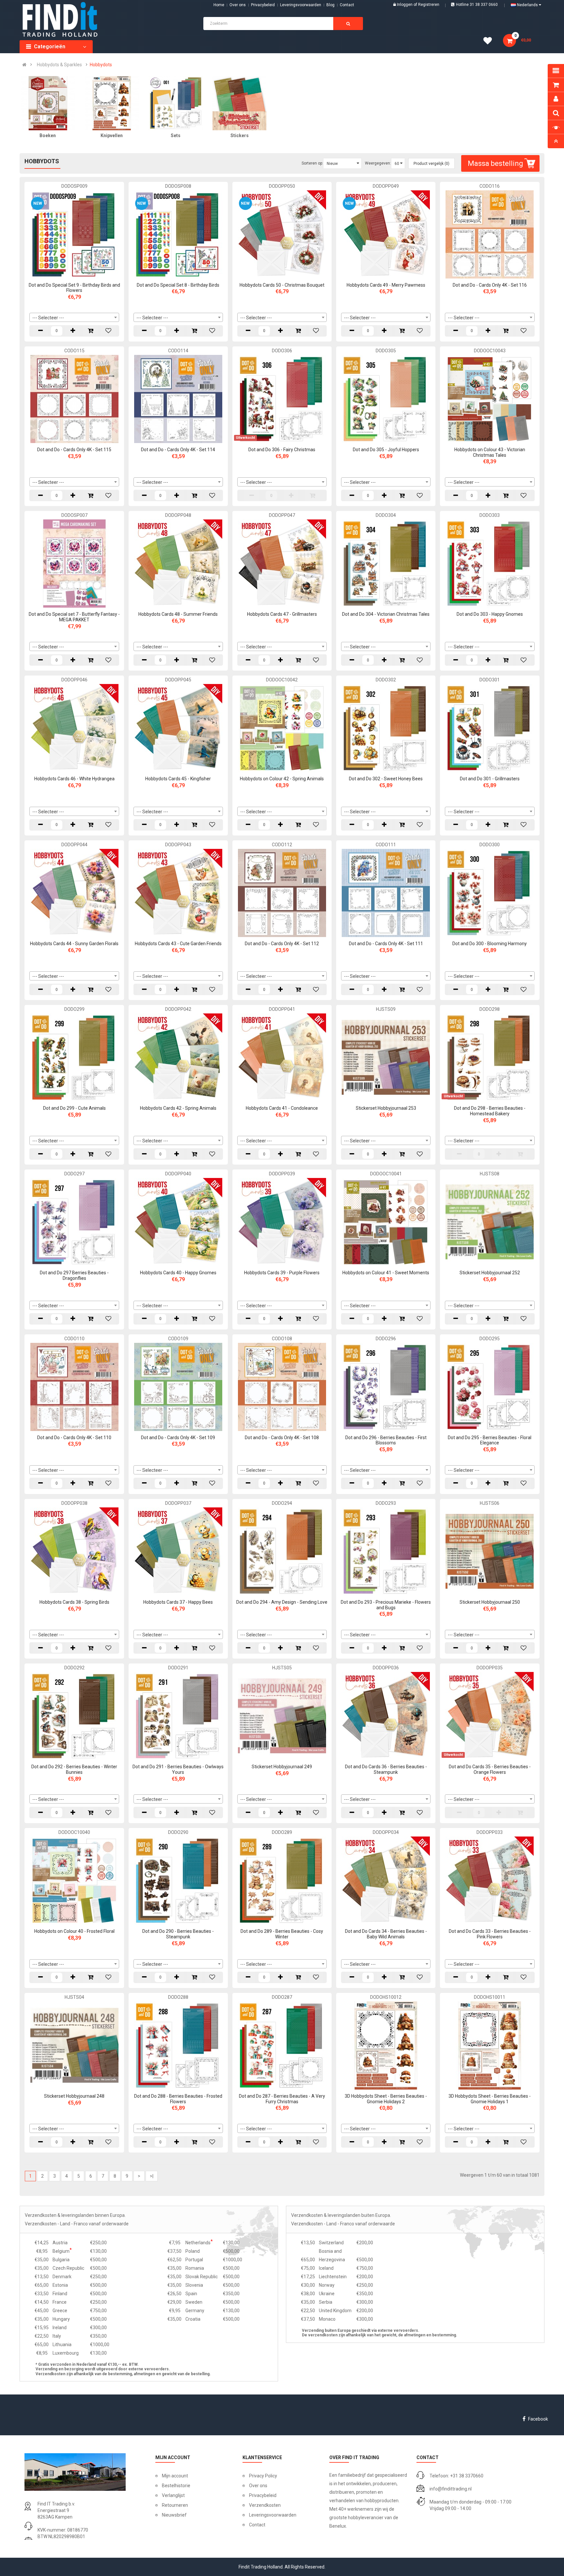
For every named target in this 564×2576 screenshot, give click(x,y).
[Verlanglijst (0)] (490, 42)
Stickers (240, 135)
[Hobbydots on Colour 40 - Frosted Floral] (74, 1880)
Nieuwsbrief (174, 2515)
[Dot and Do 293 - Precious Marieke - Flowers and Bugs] (386, 1551)
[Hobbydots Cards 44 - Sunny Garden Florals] (74, 892)
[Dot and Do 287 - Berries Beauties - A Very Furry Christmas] (282, 2045)
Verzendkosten (265, 2505)
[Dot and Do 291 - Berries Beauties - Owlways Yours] (178, 1716)
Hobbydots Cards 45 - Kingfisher (178, 779)
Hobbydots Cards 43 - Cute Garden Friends (178, 944)
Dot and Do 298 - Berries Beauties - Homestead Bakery (490, 1111)
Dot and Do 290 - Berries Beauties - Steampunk (178, 1934)
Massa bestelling (495, 163)
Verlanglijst (173, 2495)
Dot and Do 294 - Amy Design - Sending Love (282, 1602)
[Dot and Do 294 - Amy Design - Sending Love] (282, 1551)
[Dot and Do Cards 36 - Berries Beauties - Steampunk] (386, 1716)
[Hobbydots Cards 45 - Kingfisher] (178, 728)
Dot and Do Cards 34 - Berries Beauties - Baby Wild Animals (386, 1934)
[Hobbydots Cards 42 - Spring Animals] (178, 1057)
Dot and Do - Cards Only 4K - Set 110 (74, 1438)
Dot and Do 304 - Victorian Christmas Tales (386, 614)
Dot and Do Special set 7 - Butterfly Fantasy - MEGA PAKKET (74, 617)
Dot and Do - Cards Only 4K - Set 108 (282, 1438)
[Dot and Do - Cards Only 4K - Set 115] (74, 399)
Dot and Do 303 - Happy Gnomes (490, 614)
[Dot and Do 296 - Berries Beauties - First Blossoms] (386, 1386)
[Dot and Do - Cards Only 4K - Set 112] (282, 892)
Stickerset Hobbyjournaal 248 (74, 2096)
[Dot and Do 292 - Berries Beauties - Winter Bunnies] (74, 1716)
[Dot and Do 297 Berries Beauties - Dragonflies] (74, 1222)
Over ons (238, 5)
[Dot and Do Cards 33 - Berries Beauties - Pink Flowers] (490, 1880)
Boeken (48, 135)
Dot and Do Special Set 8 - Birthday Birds (178, 285)
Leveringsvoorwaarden (301, 5)
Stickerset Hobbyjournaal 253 (386, 1108)
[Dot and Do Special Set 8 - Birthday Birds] (178, 234)
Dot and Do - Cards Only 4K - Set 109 (178, 1438)
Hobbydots (101, 65)
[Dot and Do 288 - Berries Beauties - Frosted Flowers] (178, 2045)
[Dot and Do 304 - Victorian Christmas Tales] (386, 563)
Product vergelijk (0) (431, 164)
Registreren (429, 5)
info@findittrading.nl (451, 2489)
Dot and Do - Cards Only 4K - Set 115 (74, 450)
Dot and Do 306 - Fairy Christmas (282, 450)
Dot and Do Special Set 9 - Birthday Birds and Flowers (74, 288)
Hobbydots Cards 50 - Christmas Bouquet (282, 285)
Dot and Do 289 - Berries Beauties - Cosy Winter (282, 1934)
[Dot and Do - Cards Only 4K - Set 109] (178, 1386)
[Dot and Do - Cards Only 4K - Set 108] (282, 1386)
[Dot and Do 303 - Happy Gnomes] (490, 563)
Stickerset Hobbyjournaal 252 (490, 1273)
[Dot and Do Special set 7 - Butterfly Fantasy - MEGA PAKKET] (74, 563)
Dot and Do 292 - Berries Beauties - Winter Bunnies (74, 1769)
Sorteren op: (312, 163)
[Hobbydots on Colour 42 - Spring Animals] (282, 728)
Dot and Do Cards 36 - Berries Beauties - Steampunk (386, 1769)
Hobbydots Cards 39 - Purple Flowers (282, 1273)
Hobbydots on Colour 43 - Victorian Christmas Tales (490, 452)
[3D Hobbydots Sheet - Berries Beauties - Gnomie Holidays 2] (386, 2045)
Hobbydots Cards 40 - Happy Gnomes (178, 1273)
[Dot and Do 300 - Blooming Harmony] (490, 892)
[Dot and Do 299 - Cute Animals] (74, 1057)
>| (152, 2176)
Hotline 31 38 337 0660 (477, 5)
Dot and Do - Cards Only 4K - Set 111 (386, 944)
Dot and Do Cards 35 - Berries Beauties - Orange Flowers (490, 1769)
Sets (176, 135)
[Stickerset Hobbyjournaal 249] (282, 1716)
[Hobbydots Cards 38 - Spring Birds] (74, 1551)
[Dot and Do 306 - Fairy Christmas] (282, 399)
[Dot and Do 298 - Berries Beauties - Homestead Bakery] (490, 1057)
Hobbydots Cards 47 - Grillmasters (282, 614)
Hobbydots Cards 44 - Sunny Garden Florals (74, 944)
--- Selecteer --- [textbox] (48, 318)
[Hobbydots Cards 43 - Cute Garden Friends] (178, 892)
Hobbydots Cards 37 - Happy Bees (178, 1602)
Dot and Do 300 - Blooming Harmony (490, 944)
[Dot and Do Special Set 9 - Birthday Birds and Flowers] (74, 234)
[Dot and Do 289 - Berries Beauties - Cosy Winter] (282, 1880)
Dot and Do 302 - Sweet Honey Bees (386, 779)
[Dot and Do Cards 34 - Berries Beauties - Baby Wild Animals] (386, 1880)
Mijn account (175, 2476)
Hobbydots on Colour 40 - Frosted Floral (74, 1931)
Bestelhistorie (176, 2486)
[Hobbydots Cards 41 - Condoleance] (282, 1057)
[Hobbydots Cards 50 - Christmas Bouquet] (282, 234)
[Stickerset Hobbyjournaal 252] (490, 1222)
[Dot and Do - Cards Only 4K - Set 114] (178, 399)
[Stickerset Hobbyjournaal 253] (386, 1057)
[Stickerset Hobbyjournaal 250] (490, 1551)
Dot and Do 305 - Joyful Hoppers (386, 450)
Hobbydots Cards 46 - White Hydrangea (74, 779)
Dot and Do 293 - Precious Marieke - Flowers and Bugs (386, 1605)
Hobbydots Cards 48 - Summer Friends (178, 614)
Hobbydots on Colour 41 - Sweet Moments (386, 1273)
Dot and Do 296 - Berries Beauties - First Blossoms (386, 1440)
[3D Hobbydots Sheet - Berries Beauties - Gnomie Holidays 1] (490, 2045)
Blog (330, 5)
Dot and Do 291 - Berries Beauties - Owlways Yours (178, 1769)
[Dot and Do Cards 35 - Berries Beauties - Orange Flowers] (490, 1716)
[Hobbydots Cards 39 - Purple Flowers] (282, 1222)
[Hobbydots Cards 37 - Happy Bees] (178, 1551)
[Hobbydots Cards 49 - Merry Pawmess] (386, 234)
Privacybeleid (263, 5)
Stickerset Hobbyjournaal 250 (490, 1602)
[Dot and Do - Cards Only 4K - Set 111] (386, 892)
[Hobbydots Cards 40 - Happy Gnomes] (178, 1222)
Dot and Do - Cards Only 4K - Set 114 (178, 450)
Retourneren (175, 2505)
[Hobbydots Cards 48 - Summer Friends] (178, 563)
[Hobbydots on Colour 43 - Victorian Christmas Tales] (490, 399)
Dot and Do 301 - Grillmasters (490, 779)
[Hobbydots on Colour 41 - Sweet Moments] (386, 1222)
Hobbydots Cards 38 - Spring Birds (74, 1602)
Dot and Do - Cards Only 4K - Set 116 (490, 285)
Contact (257, 2525)
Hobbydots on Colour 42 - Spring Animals (282, 779)
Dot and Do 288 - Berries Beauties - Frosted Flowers (178, 2099)
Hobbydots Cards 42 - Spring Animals (178, 1108)
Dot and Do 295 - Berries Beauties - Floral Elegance (490, 1440)
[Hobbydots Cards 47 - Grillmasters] (282, 563)
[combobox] (74, 317)
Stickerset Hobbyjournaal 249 (282, 1767)
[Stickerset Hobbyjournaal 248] (74, 2045)
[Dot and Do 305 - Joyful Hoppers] (386, 399)
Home (219, 5)
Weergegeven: (378, 163)
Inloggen (405, 5)
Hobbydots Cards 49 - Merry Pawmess (386, 285)
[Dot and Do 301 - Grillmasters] (490, 728)
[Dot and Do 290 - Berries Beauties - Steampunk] (178, 1880)
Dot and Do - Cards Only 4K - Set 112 (282, 944)
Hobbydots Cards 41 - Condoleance (282, 1108)
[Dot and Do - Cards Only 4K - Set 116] (490, 234)
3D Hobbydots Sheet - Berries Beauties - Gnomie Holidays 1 (490, 2099)
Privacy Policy (263, 2476)
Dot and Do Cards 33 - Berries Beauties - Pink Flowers (490, 1934)
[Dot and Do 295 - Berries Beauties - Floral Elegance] (490, 1386)
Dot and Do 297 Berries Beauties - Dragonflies (74, 1275)
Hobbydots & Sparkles (59, 65)
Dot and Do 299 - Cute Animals (74, 1108)
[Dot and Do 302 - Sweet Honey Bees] (386, 728)
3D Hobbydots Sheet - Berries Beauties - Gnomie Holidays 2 (386, 2099)
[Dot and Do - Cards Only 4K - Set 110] (74, 1386)
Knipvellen (112, 135)
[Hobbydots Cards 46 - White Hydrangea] (74, 728)
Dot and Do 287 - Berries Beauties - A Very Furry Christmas (282, 2099)
